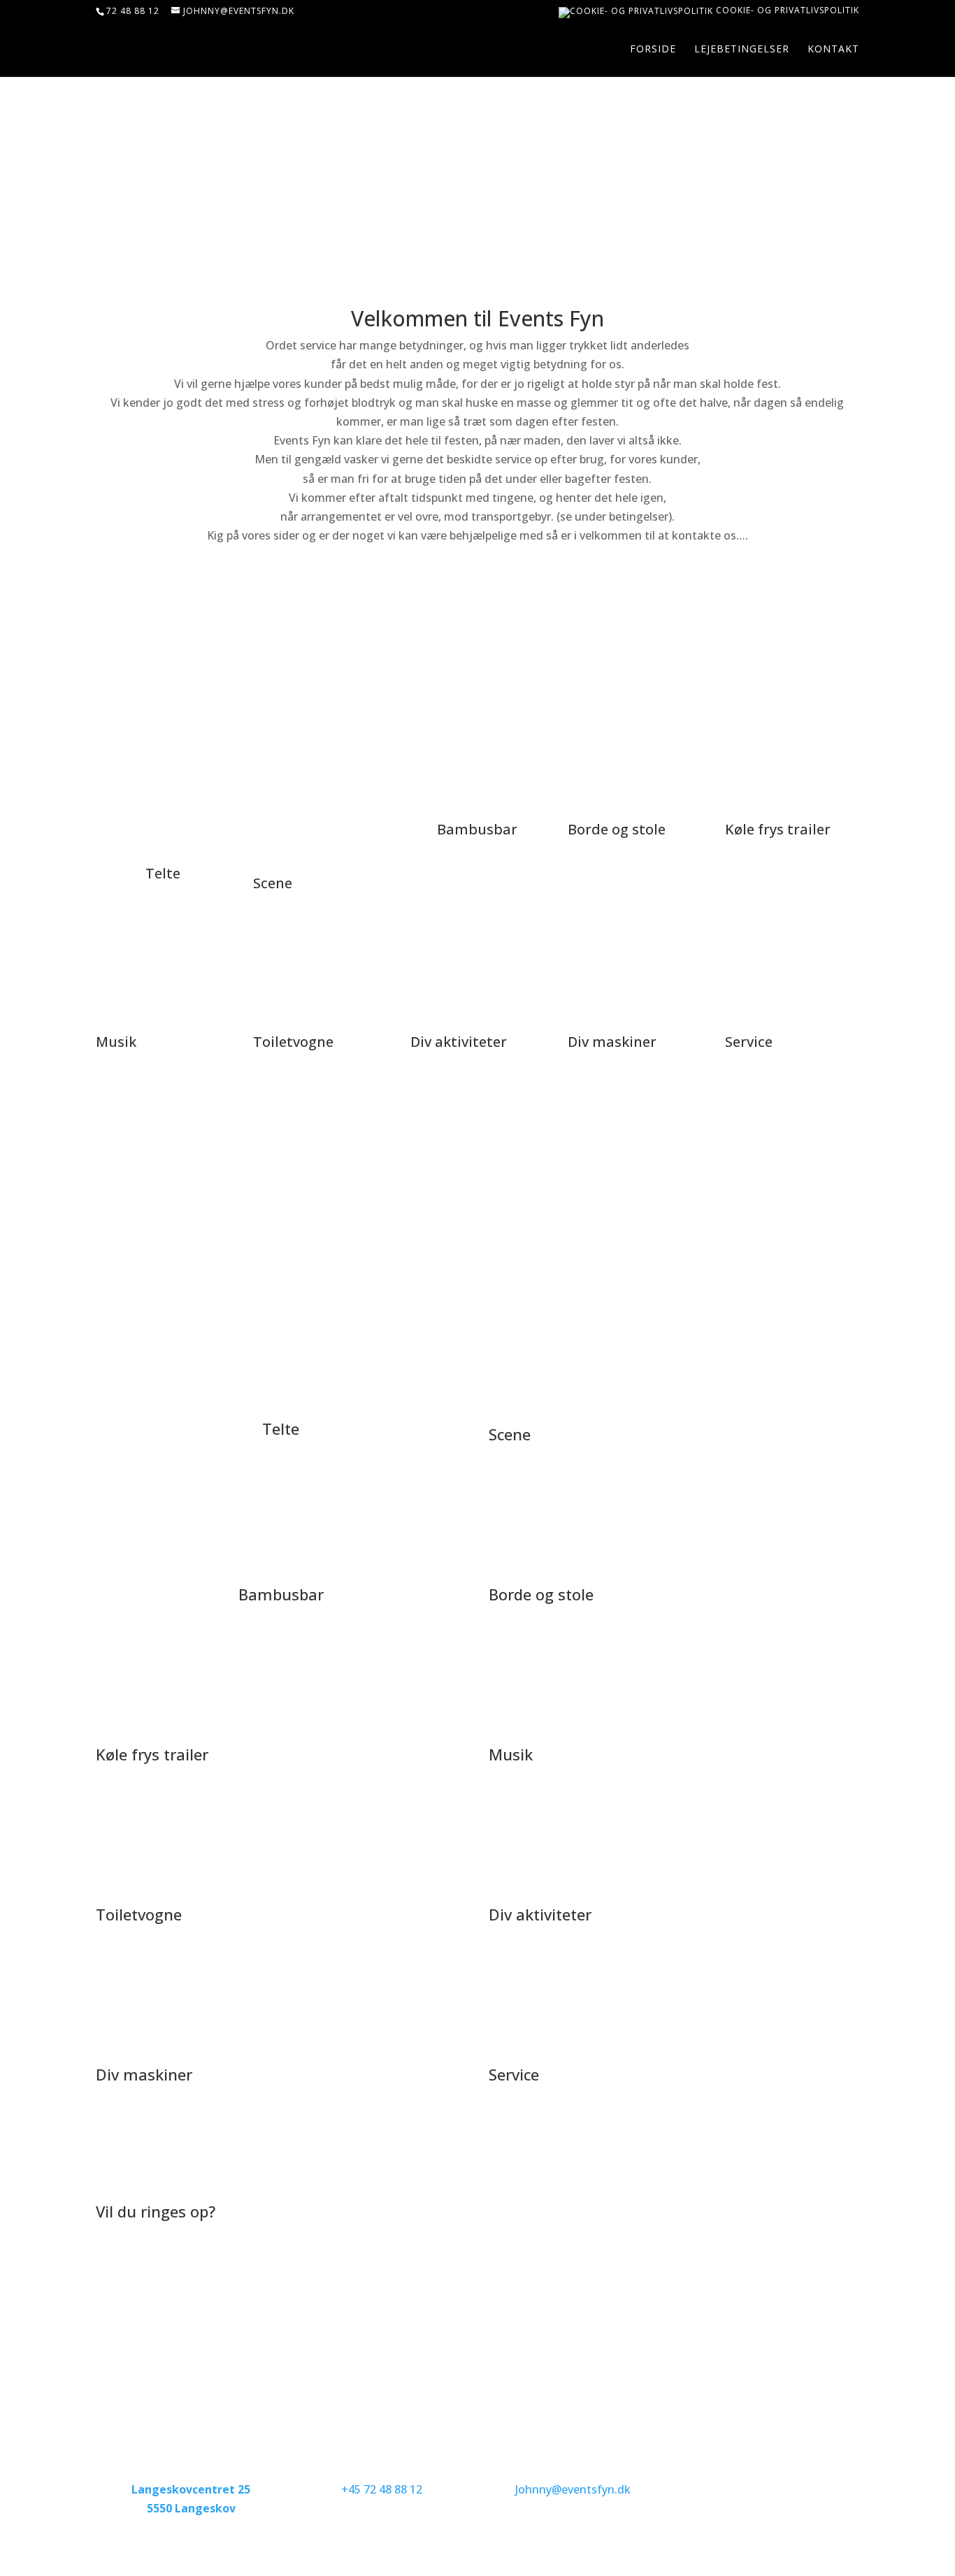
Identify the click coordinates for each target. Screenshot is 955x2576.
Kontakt (833, 50)
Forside (653, 50)
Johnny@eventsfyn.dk (573, 2489)
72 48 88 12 (133, 11)
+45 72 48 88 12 (382, 2489)
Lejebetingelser (742, 50)
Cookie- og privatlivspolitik (786, 11)
